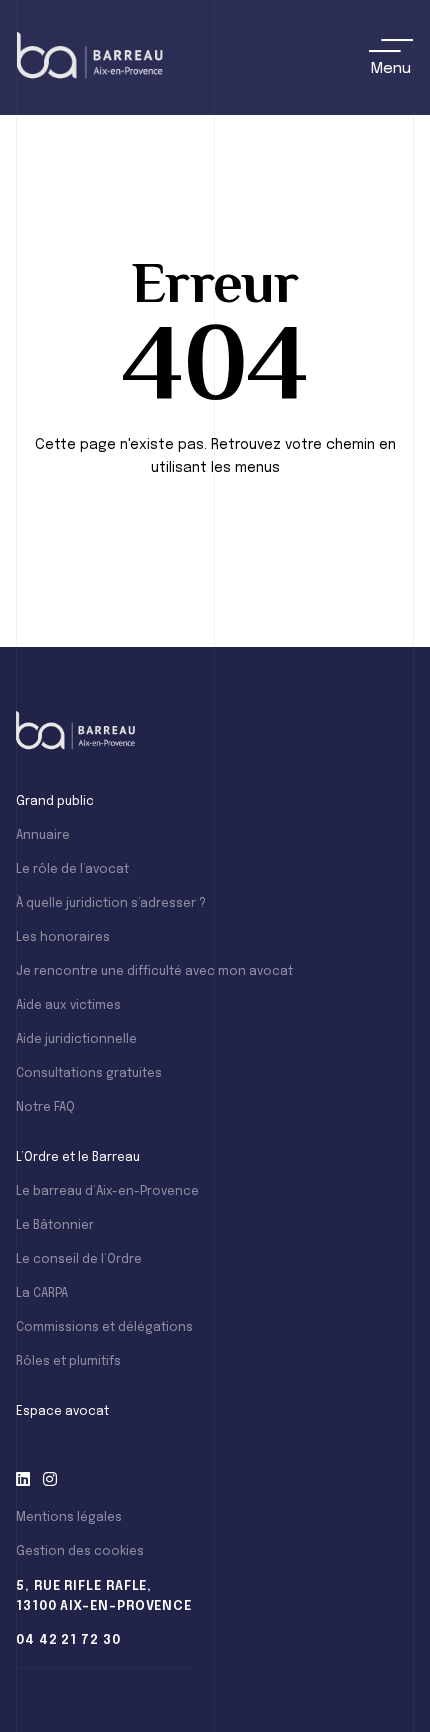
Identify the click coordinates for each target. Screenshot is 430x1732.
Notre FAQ (45, 1108)
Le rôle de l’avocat (72, 870)
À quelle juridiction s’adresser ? (111, 904)
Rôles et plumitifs (68, 1362)
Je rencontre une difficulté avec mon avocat (154, 972)
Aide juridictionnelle (76, 1040)
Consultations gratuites (89, 1074)
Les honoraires (63, 938)
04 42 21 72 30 (68, 1640)
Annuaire (43, 836)
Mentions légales (69, 1518)
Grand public (55, 802)
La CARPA (42, 1294)
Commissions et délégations (104, 1328)
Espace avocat (62, 1412)
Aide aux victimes (68, 1006)
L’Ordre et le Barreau (78, 1158)
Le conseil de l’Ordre (79, 1260)
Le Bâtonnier (55, 1226)
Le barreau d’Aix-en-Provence (107, 1192)
